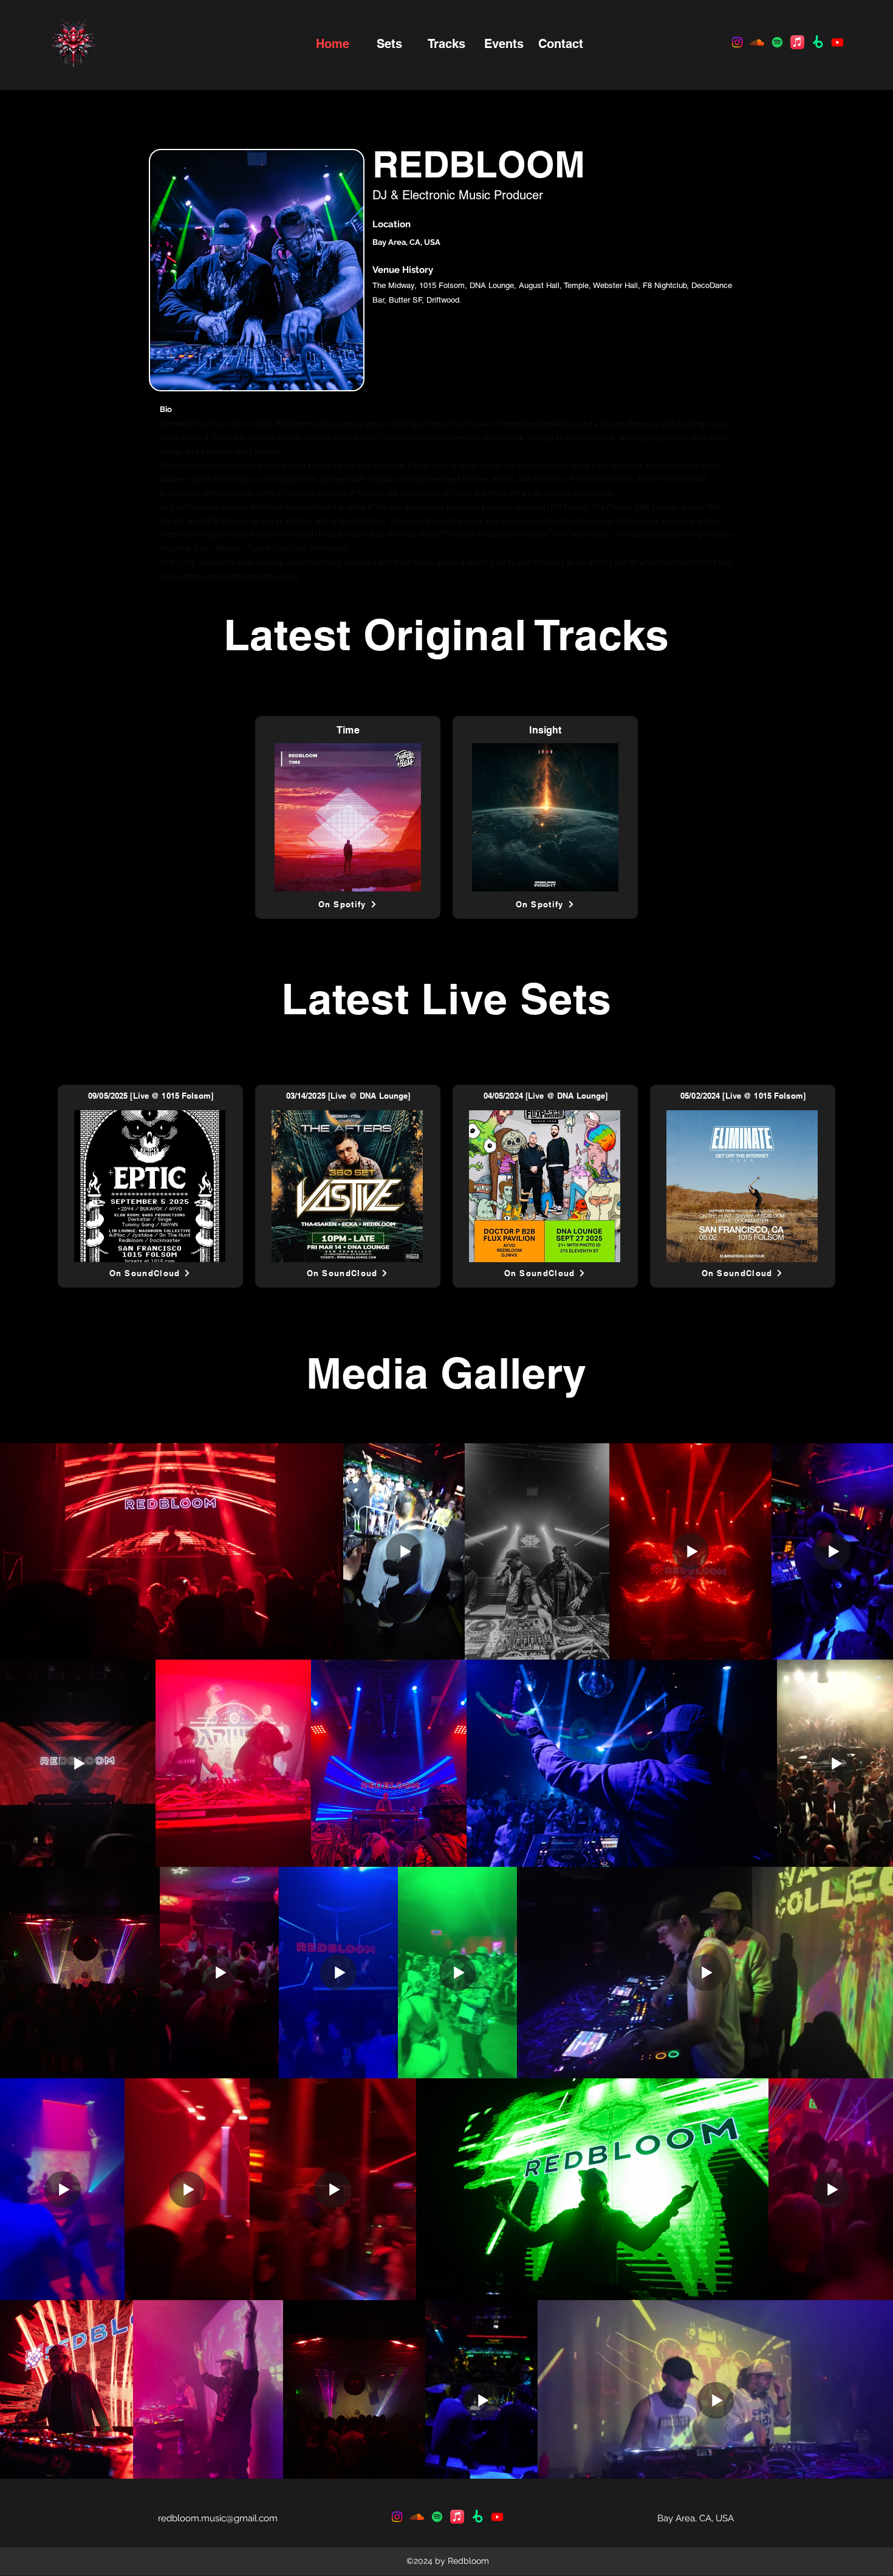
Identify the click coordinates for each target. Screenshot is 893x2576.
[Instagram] (397, 2517)
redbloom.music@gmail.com (218, 2518)
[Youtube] (837, 42)
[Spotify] (777, 42)
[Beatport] (817, 42)
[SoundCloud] (757, 42)
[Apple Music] (797, 42)
